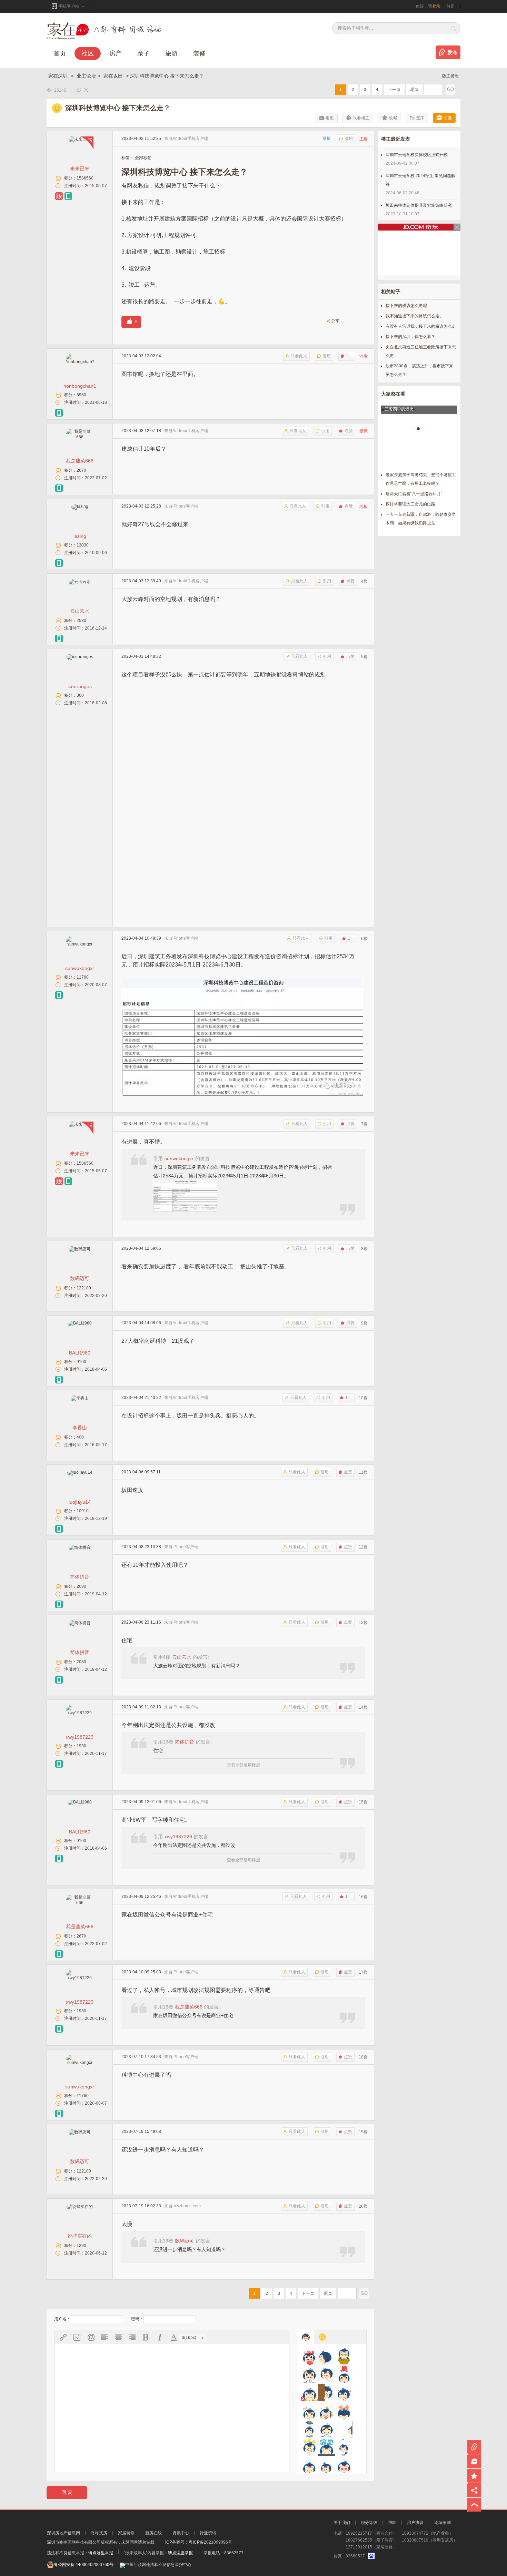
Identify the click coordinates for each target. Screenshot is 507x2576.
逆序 (420, 118)
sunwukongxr (80, 968)
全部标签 (143, 158)
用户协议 (415, 2523)
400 (80, 1437)
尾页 (414, 90)
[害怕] (327, 2393)
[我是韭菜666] (80, 437)
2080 (81, 1586)
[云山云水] (80, 582)
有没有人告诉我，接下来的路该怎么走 (421, 326)
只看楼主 (361, 118)
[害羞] (344, 2393)
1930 (81, 1746)
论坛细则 (443, 2523)
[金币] (327, 2411)
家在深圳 (59, 76)
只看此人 (299, 356)
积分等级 (369, 2523)
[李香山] (80, 1398)
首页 (60, 53)
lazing (80, 536)
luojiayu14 (80, 1502)
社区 (88, 53)
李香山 (80, 1428)
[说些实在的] (80, 2207)
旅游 (171, 53)
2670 (81, 470)
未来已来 (80, 168)
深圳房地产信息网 (63, 2533)
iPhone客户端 (185, 506)
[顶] (344, 2374)
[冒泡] (327, 2447)
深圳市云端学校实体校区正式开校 (417, 155)
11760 (83, 977)
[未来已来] (80, 139)
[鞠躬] (344, 2411)
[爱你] (309, 2356)
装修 (199, 53)
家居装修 (126, 2533)
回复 (448, 118)
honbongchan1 (80, 386)
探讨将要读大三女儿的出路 (410, 504)
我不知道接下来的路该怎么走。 (415, 316)
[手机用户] (68, 196)
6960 (81, 395)
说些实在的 (80, 2236)
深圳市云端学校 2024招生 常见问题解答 (420, 180)
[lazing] (80, 507)
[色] (344, 2466)
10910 (83, 1511)
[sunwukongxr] (80, 944)
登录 (436, 6)
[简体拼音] (80, 1547)
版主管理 (450, 76)
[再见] (327, 2356)
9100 (81, 1362)
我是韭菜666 (80, 461)
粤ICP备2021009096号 (210, 2542)
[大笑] (327, 2374)
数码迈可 (80, 1278)
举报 (327, 139)
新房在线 (153, 2533)
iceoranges (80, 686)
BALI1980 (80, 1353)
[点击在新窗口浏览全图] (242, 981)
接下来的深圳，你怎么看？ (410, 337)
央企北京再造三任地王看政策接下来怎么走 (421, 351)
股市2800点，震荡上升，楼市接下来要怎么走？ (419, 370)
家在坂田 (114, 76)
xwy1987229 (80, 1737)
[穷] (327, 2466)
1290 (81, 2246)
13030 (83, 545)
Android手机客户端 (190, 139)
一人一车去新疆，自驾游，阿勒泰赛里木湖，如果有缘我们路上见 (421, 519)
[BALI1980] (80, 1323)
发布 (453, 52)
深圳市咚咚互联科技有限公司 (74, 2542)
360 (80, 695)
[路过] (344, 2429)
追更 (330, 118)
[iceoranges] (80, 657)
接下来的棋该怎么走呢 (406, 306)
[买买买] (309, 2447)
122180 (84, 1288)
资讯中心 (181, 2533)
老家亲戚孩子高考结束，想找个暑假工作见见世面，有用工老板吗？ (421, 479)
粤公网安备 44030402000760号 (84, 2565)
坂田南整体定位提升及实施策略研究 (419, 205)
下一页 (394, 90)
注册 (451, 6)
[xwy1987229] (80, 1713)
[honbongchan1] (80, 362)
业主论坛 (86, 76)
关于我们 (342, 2523)
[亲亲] (344, 2447)
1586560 (85, 178)
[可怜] (309, 2429)
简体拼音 (80, 1577)
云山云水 (80, 611)
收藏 (393, 118)
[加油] (309, 2411)
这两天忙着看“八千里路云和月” (414, 494)
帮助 (392, 2523)
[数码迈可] (80, 1249)
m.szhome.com (187, 2206)
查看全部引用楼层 (243, 1765)
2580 (81, 621)
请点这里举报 (101, 2553)
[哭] (327, 2429)
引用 (349, 139)
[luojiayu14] (80, 1472)
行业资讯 (208, 2533)
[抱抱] (344, 2356)
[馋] (309, 2374)
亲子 (143, 53)
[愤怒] (309, 2393)
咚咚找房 (99, 2533)
